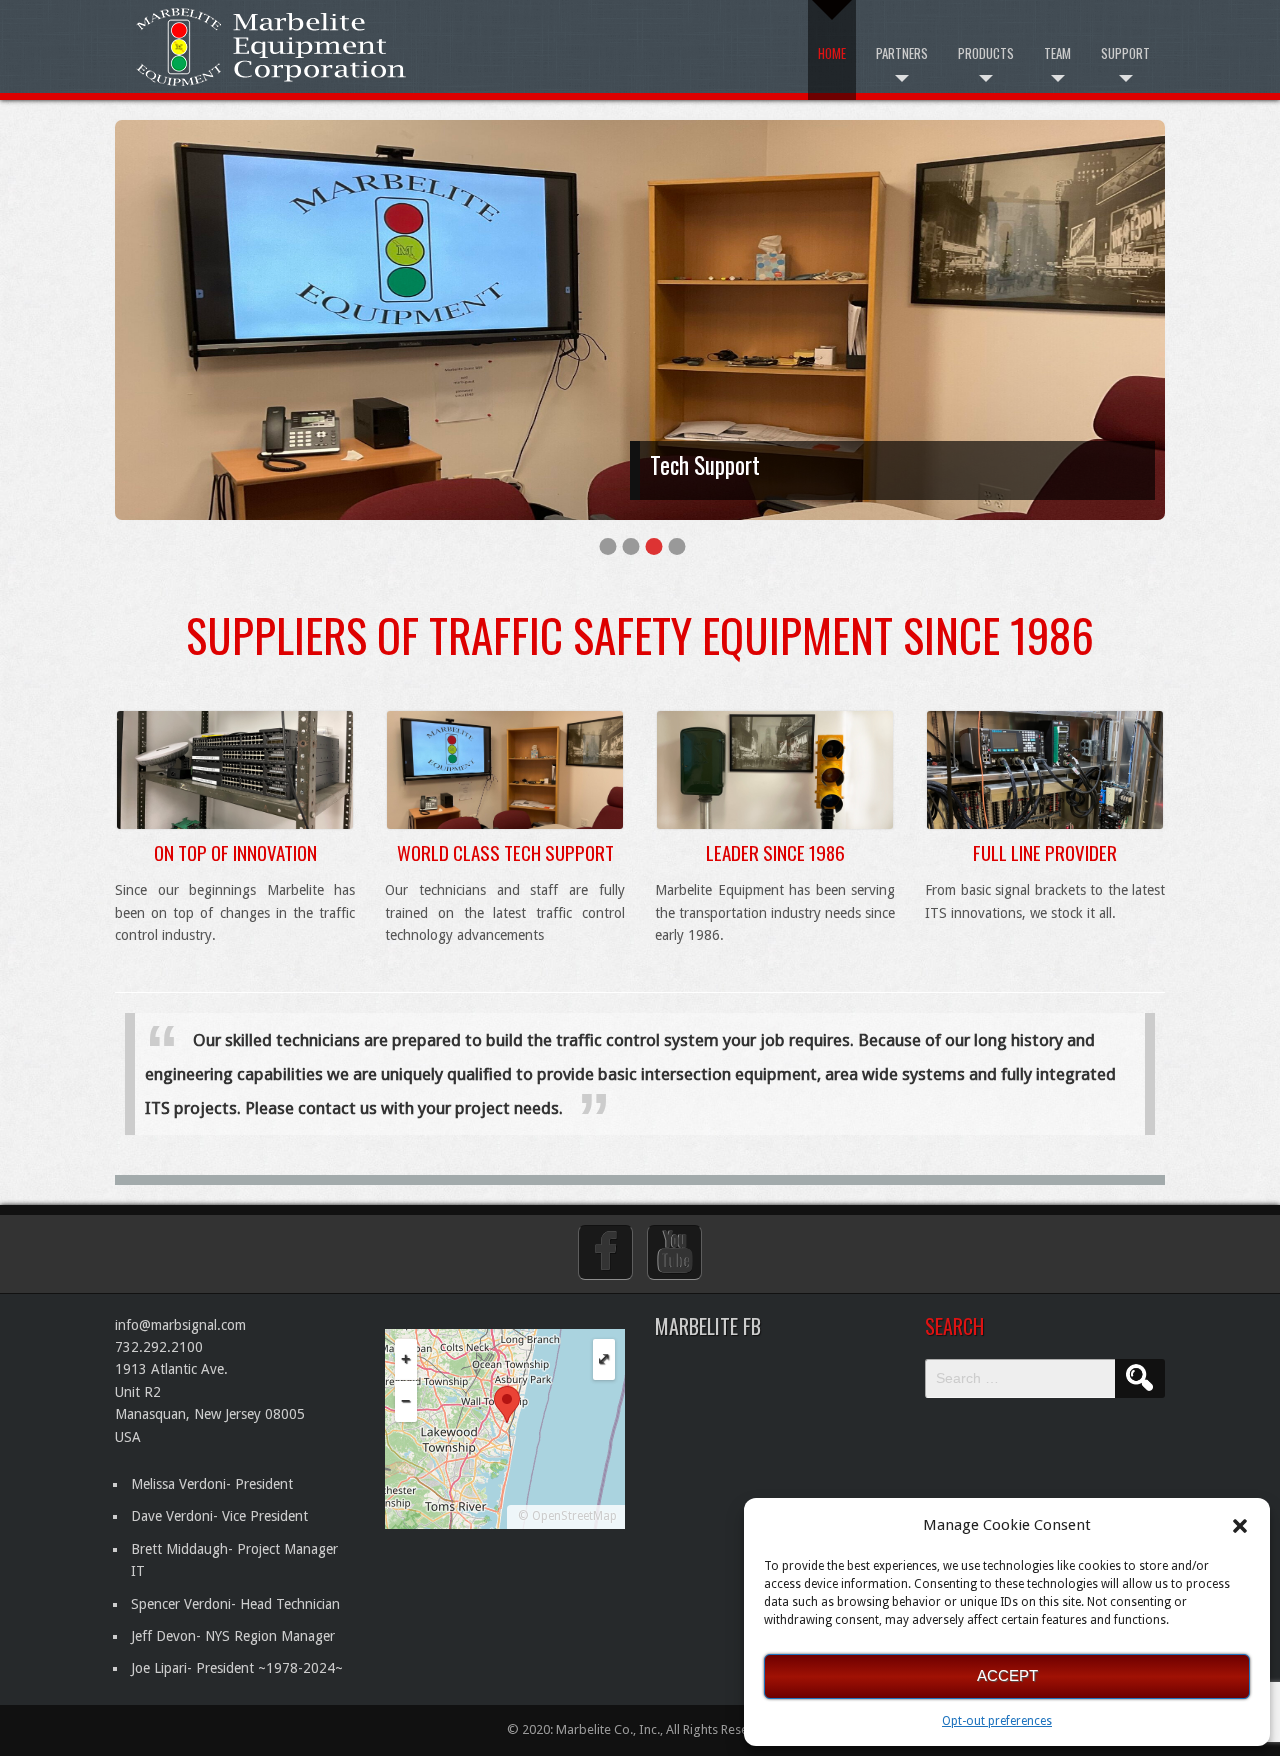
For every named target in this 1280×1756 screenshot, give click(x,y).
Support (1125, 53)
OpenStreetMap (574, 1516)
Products (986, 53)
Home (832, 53)
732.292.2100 (159, 1347)
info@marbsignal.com (180, 1325)
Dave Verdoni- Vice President (219, 1516)
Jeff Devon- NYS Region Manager (233, 1636)
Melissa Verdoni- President (212, 1484)
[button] (1240, 1525)
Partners (902, 53)
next (1109, 320)
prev (171, 320)
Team (1057, 53)
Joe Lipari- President (192, 1668)
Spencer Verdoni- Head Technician (235, 1604)
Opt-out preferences (997, 1721)
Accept (1007, 1675)
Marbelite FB (708, 1326)
